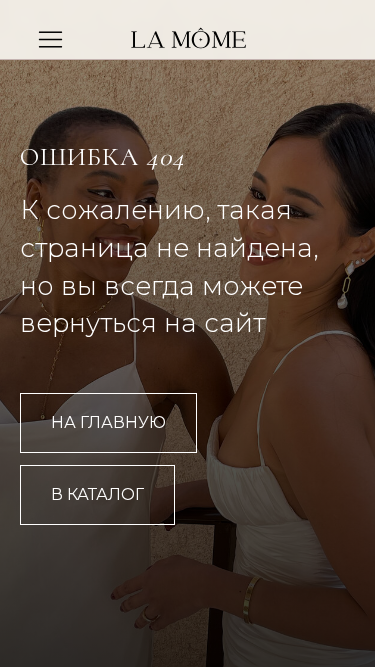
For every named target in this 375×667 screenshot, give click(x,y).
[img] (188, 42)
